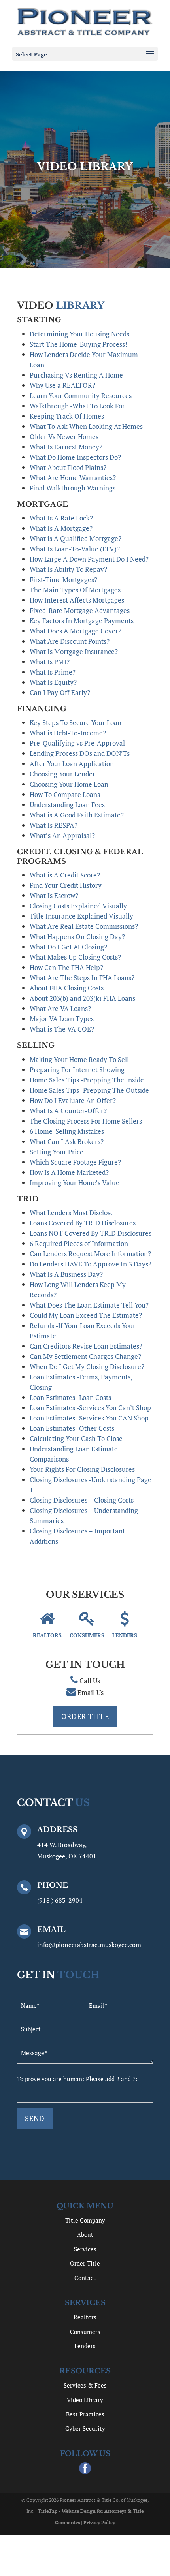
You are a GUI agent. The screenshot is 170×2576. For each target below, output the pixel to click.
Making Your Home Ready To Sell (79, 1059)
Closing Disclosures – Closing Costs (82, 1500)
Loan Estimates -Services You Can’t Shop (90, 1408)
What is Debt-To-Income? (68, 733)
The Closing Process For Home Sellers (86, 1121)
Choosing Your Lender (62, 774)
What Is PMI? (50, 662)
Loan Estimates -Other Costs (72, 1428)
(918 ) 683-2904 (60, 1900)
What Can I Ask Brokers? (67, 1141)
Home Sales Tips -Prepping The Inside (87, 1080)
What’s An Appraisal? (62, 835)
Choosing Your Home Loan (69, 784)
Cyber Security (85, 2428)
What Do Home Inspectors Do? (75, 457)
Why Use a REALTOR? (62, 385)
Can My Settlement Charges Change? (85, 1356)
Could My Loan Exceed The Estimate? (86, 1315)
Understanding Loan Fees (67, 805)
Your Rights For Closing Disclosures (82, 1469)
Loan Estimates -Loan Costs (70, 1397)
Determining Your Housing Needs (79, 334)
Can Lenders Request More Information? (90, 1254)
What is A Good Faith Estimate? (77, 815)
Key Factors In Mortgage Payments (82, 621)
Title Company (85, 2220)
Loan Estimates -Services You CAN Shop (89, 1418)
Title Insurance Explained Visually (81, 916)
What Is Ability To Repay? (68, 569)
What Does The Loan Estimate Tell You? (89, 1305)
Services (85, 2249)
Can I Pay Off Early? (60, 692)
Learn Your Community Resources (81, 396)
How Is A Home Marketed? (69, 1172)
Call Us (90, 1681)
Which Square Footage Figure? (75, 1162)
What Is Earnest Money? (66, 447)
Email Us (91, 1692)
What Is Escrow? (54, 895)
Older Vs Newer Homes (64, 437)
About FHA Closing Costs (67, 988)
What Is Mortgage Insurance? (74, 651)
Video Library (85, 2400)
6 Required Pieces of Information (79, 1243)
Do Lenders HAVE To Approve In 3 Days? (91, 1264)
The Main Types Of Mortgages (75, 590)
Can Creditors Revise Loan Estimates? (86, 1346)
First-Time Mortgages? (63, 580)
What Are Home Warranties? (73, 478)
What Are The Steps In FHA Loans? (82, 978)
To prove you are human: (51, 2079)
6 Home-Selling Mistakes (67, 1131)
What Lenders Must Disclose (72, 1213)
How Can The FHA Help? (66, 967)
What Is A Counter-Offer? (68, 1111)
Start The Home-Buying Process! (78, 344)
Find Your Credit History (66, 885)
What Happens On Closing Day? (77, 937)
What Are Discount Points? (70, 641)
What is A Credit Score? (65, 875)
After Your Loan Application (72, 764)
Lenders (125, 1635)
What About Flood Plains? (68, 467)
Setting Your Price (57, 1152)
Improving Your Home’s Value (75, 1183)
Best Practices (85, 2414)
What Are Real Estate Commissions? (84, 926)
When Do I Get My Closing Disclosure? (87, 1367)
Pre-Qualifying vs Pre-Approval (77, 743)
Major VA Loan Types (62, 1019)
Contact (85, 2278)
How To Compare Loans (65, 794)
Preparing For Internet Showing (77, 1070)
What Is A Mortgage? (61, 528)
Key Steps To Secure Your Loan (76, 722)
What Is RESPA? (54, 825)
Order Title (85, 1716)
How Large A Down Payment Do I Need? (89, 559)
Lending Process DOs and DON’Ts (80, 753)
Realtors (47, 1635)
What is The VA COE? (62, 1029)
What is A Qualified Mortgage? (76, 538)
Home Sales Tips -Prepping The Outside (89, 1090)
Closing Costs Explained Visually (78, 906)
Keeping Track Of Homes (67, 416)
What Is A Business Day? (66, 1274)
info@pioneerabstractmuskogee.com (89, 1945)
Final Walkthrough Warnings (73, 488)
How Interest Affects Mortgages (77, 600)
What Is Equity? (53, 682)
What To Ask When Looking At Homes (86, 426)
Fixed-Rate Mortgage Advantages (80, 610)
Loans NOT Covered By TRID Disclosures (91, 1233)
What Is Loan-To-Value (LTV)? (75, 549)
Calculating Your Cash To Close (76, 1438)
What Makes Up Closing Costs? (75, 957)
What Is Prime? (53, 672)
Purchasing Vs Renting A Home (76, 375)
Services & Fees (85, 2385)
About (85, 2234)
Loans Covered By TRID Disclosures (83, 1223)
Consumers (87, 1635)
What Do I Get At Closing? (68, 947)
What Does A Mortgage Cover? (76, 631)
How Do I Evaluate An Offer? (73, 1100)
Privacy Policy (99, 2522)
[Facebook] (85, 2469)
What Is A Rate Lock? (61, 518)
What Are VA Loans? (60, 1008)
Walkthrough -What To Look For (77, 406)
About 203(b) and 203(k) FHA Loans (82, 998)
